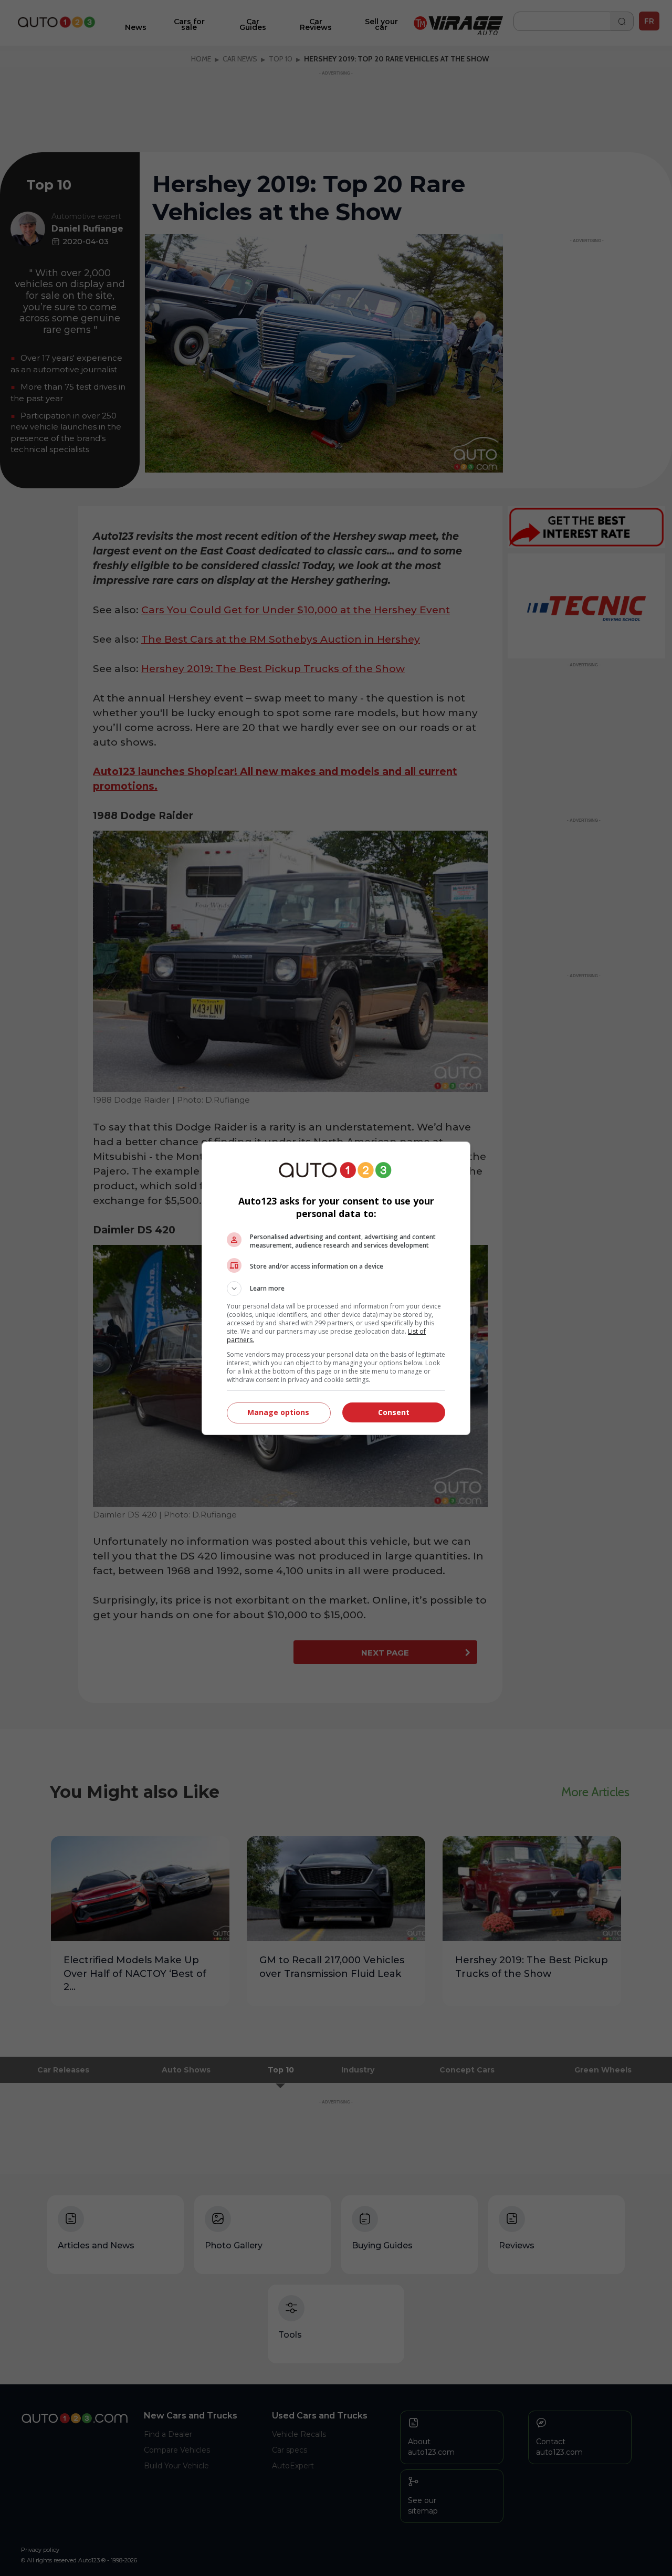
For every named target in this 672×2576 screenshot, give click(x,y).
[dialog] (336, 1288)
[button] (336, 1289)
